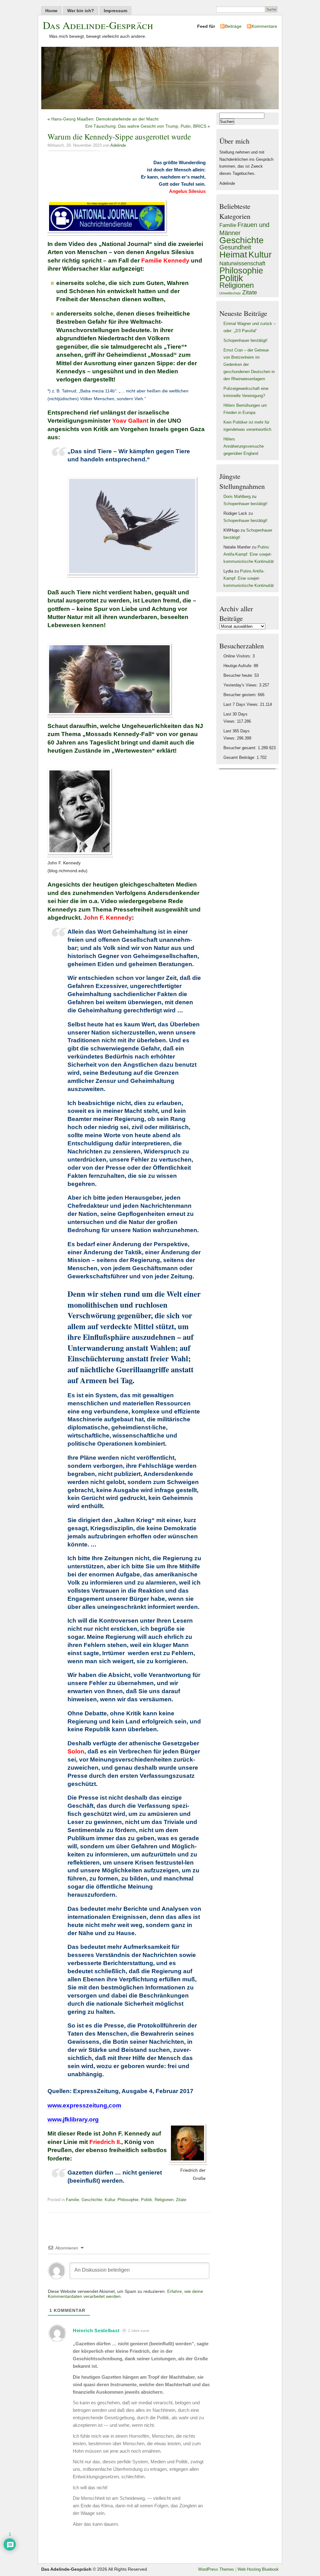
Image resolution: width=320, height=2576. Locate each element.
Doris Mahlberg (237, 497)
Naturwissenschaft (242, 263)
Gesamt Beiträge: (240, 758)
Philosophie (128, 2200)
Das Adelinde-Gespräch (98, 25)
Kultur (110, 2200)
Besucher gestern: (241, 695)
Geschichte (92, 2200)
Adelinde (118, 145)
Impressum (115, 11)
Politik (147, 2200)
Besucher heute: (239, 676)
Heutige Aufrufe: (239, 666)
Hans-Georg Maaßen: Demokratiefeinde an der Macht (105, 119)
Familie (72, 2200)
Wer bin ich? (81, 11)
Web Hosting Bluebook (258, 2569)
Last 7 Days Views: (242, 705)
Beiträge (233, 26)
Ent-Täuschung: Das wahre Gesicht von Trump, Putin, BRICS (146, 126)
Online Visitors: (238, 656)
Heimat (233, 254)
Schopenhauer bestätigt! (245, 341)
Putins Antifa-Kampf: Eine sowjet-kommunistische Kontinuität (249, 554)
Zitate (181, 2200)
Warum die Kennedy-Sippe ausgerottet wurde (119, 136)
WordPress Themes (216, 2569)
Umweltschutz (230, 293)
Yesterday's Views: (241, 685)
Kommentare (264, 26)
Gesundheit (235, 247)
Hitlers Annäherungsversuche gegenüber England (244, 446)
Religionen (164, 2200)
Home (51, 11)
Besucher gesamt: (241, 748)
